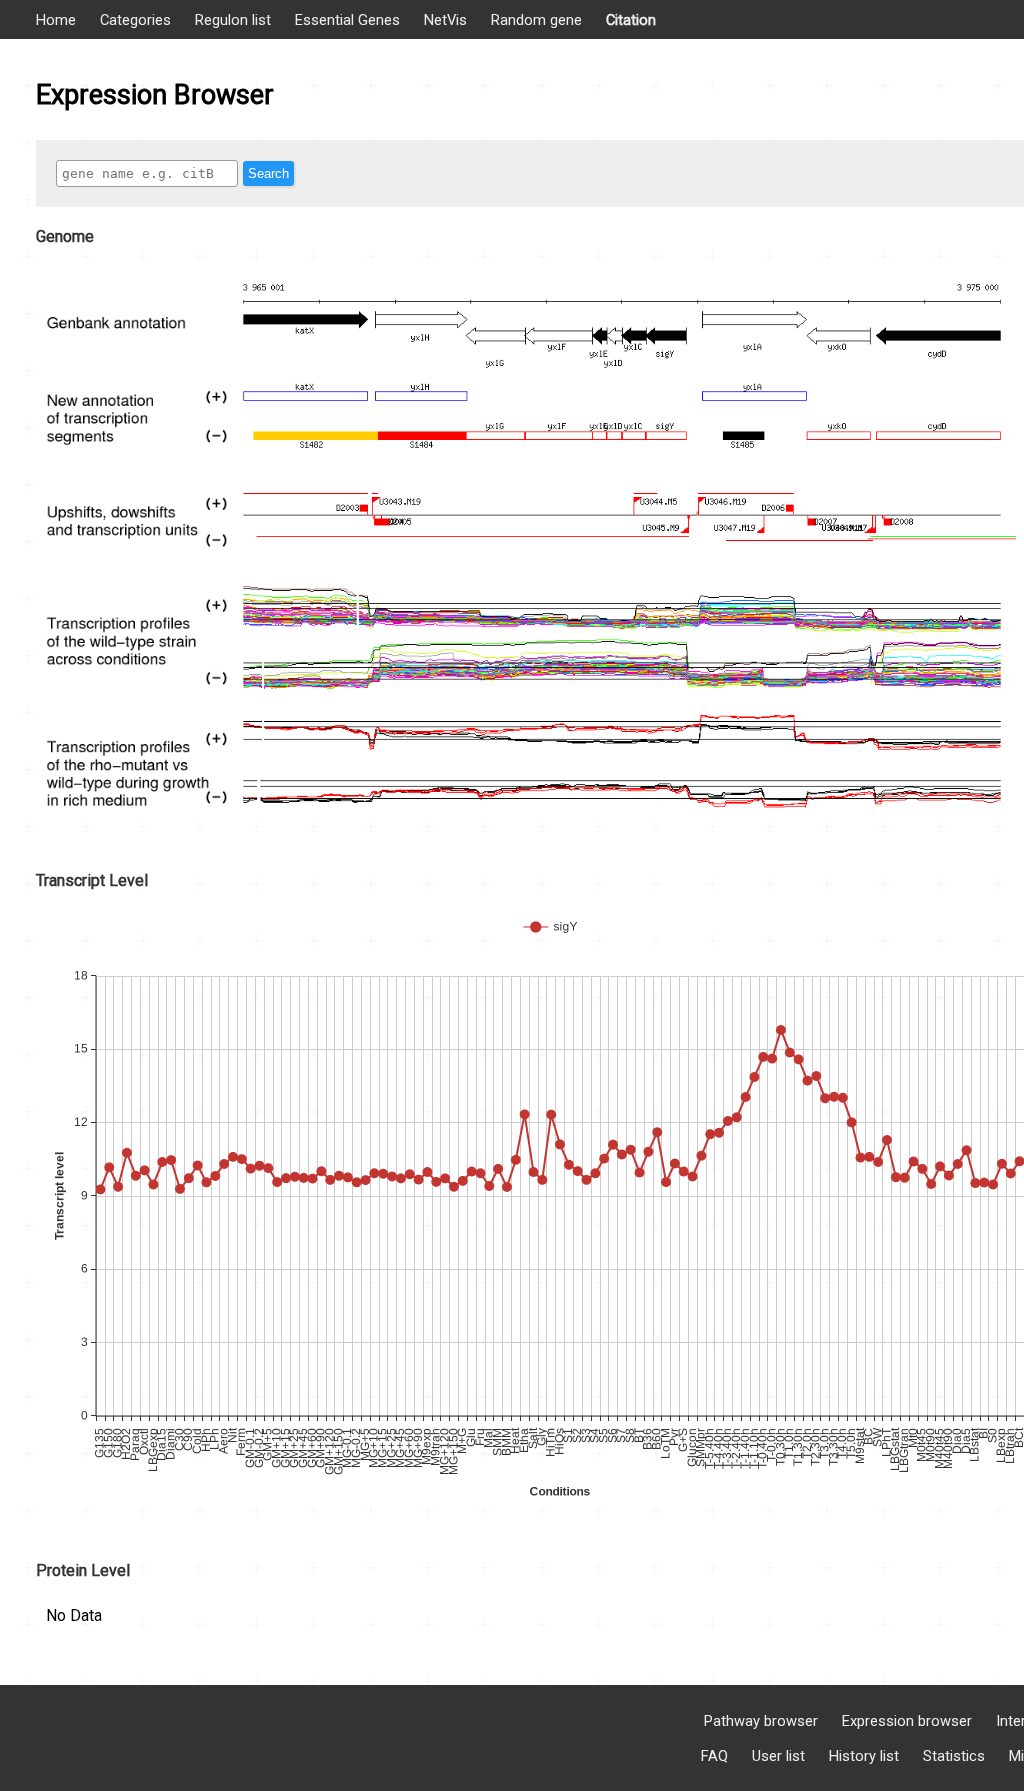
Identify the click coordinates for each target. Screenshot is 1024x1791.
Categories (135, 20)
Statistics (954, 1756)
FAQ (714, 1756)
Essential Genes (347, 20)
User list (778, 1756)
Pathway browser (761, 1721)
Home (56, 20)
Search (268, 173)
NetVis (445, 20)
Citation (631, 20)
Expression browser (907, 1721)
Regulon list (233, 20)
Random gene (536, 20)
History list (864, 1756)
